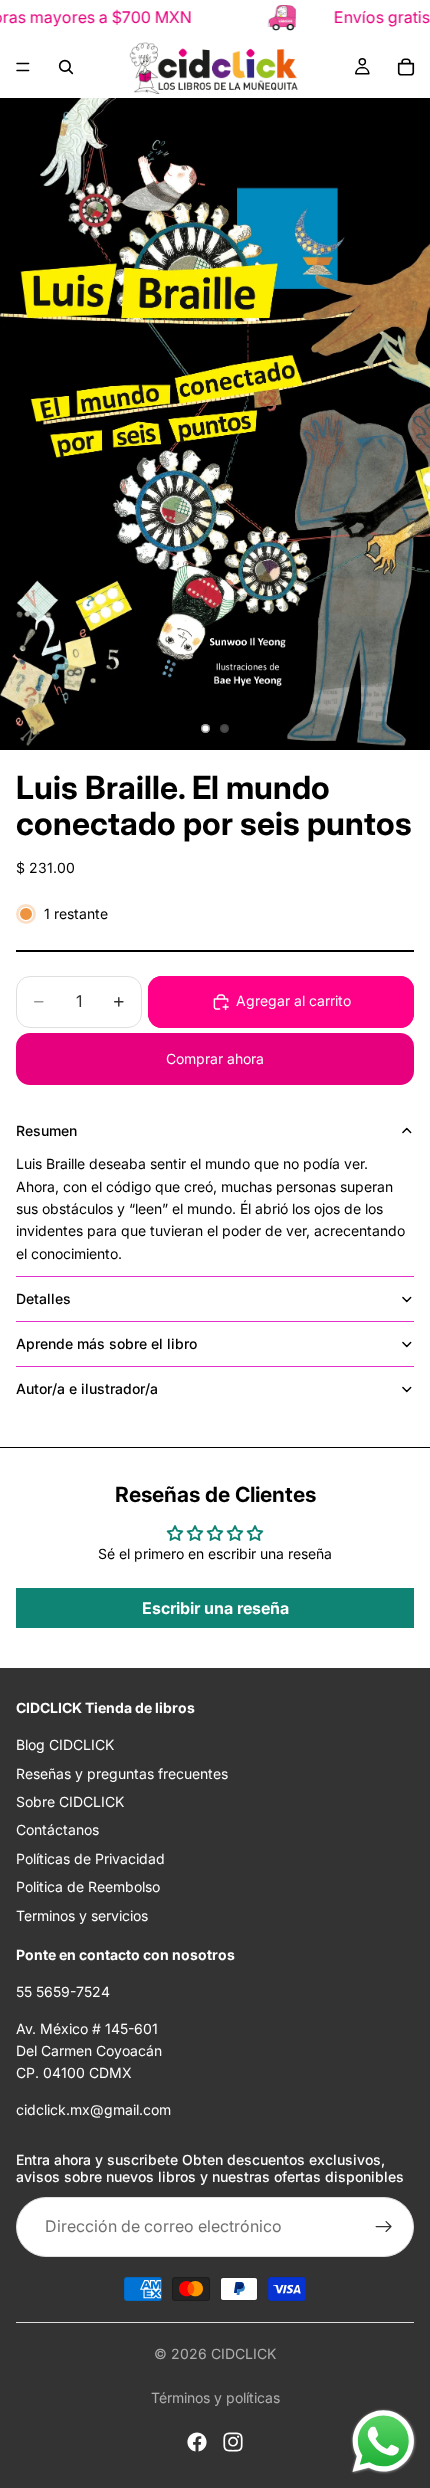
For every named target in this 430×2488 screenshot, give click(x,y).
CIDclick (243, 2353)
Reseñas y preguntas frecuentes (122, 1772)
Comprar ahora (215, 1058)
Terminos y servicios (82, 1914)
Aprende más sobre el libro (106, 1343)
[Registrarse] (384, 2227)
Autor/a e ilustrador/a (87, 1388)
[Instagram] (233, 2442)
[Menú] (23, 67)
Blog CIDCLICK (65, 1744)
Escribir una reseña (215, 1608)
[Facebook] (197, 2442)
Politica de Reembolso (88, 1886)
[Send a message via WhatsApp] (383, 2441)
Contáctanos (57, 1829)
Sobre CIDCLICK (70, 1801)
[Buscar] (66, 67)
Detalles (43, 1298)
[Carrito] (406, 67)
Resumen (46, 1130)
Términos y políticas (215, 2397)
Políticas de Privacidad (90, 1858)
